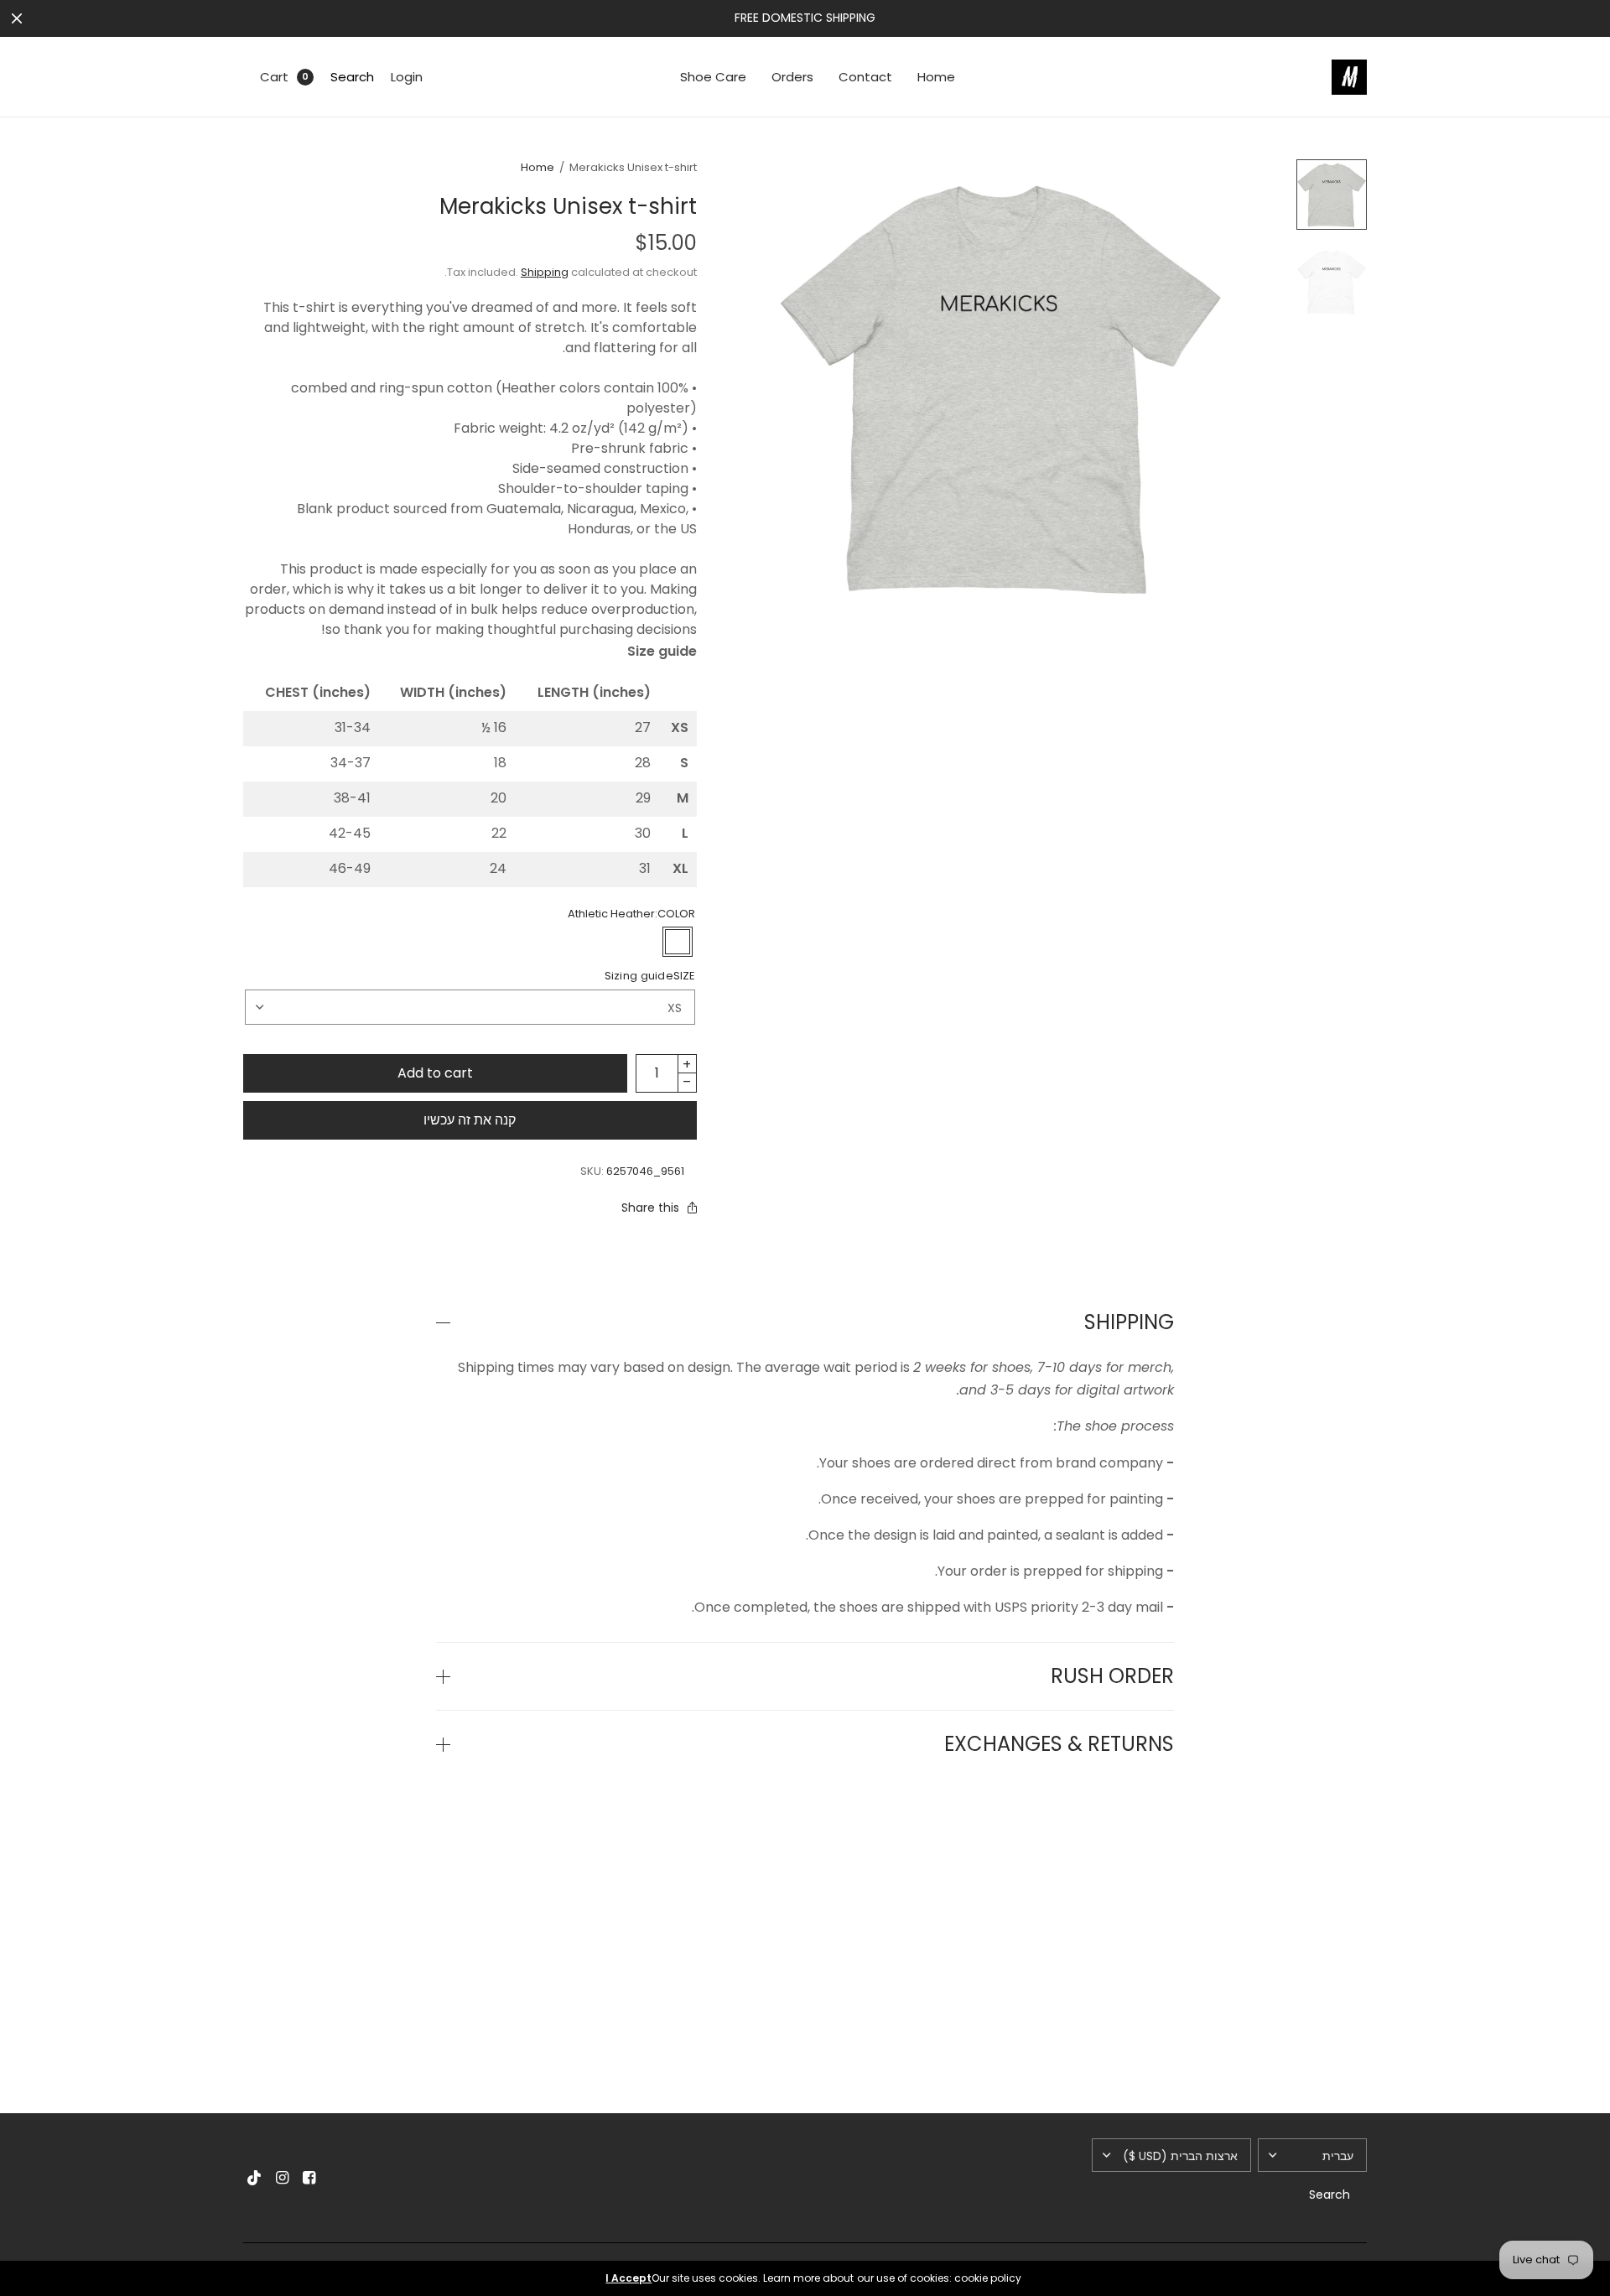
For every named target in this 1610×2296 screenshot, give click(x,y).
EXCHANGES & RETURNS (1059, 1744)
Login (407, 77)
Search (352, 77)
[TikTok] (255, 2178)
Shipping (545, 272)
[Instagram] (282, 2178)
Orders (792, 77)
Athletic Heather (678, 942)
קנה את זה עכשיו (470, 1120)
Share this (650, 1208)
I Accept (628, 2278)
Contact (865, 77)
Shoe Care (713, 77)
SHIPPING (1129, 1322)
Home (936, 77)
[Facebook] (309, 2178)
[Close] (17, 18)
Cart (274, 77)
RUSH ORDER (1112, 1676)
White (646, 942)
